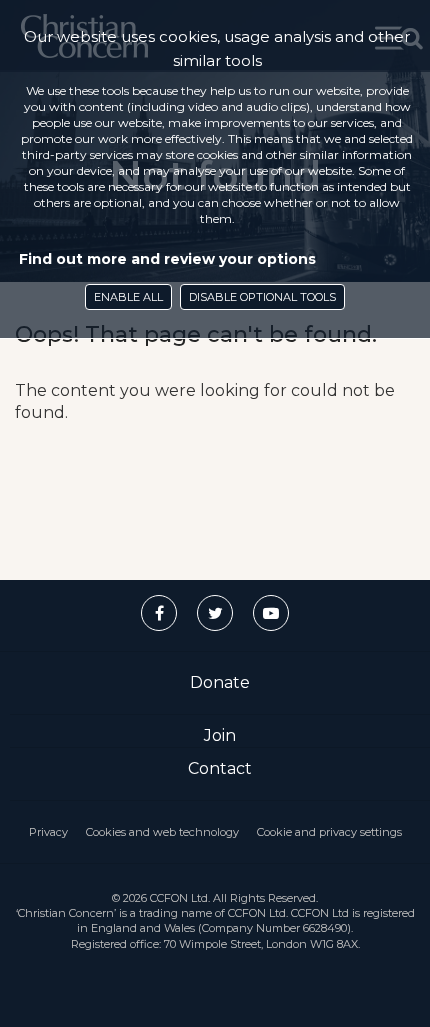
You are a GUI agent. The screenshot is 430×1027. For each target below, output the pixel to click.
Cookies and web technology (162, 832)
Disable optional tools (262, 297)
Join (220, 735)
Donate (220, 682)
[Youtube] (271, 613)
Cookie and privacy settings (329, 832)
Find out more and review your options (167, 259)
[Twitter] (215, 613)
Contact (220, 768)
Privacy (48, 832)
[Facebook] (159, 613)
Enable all (128, 297)
